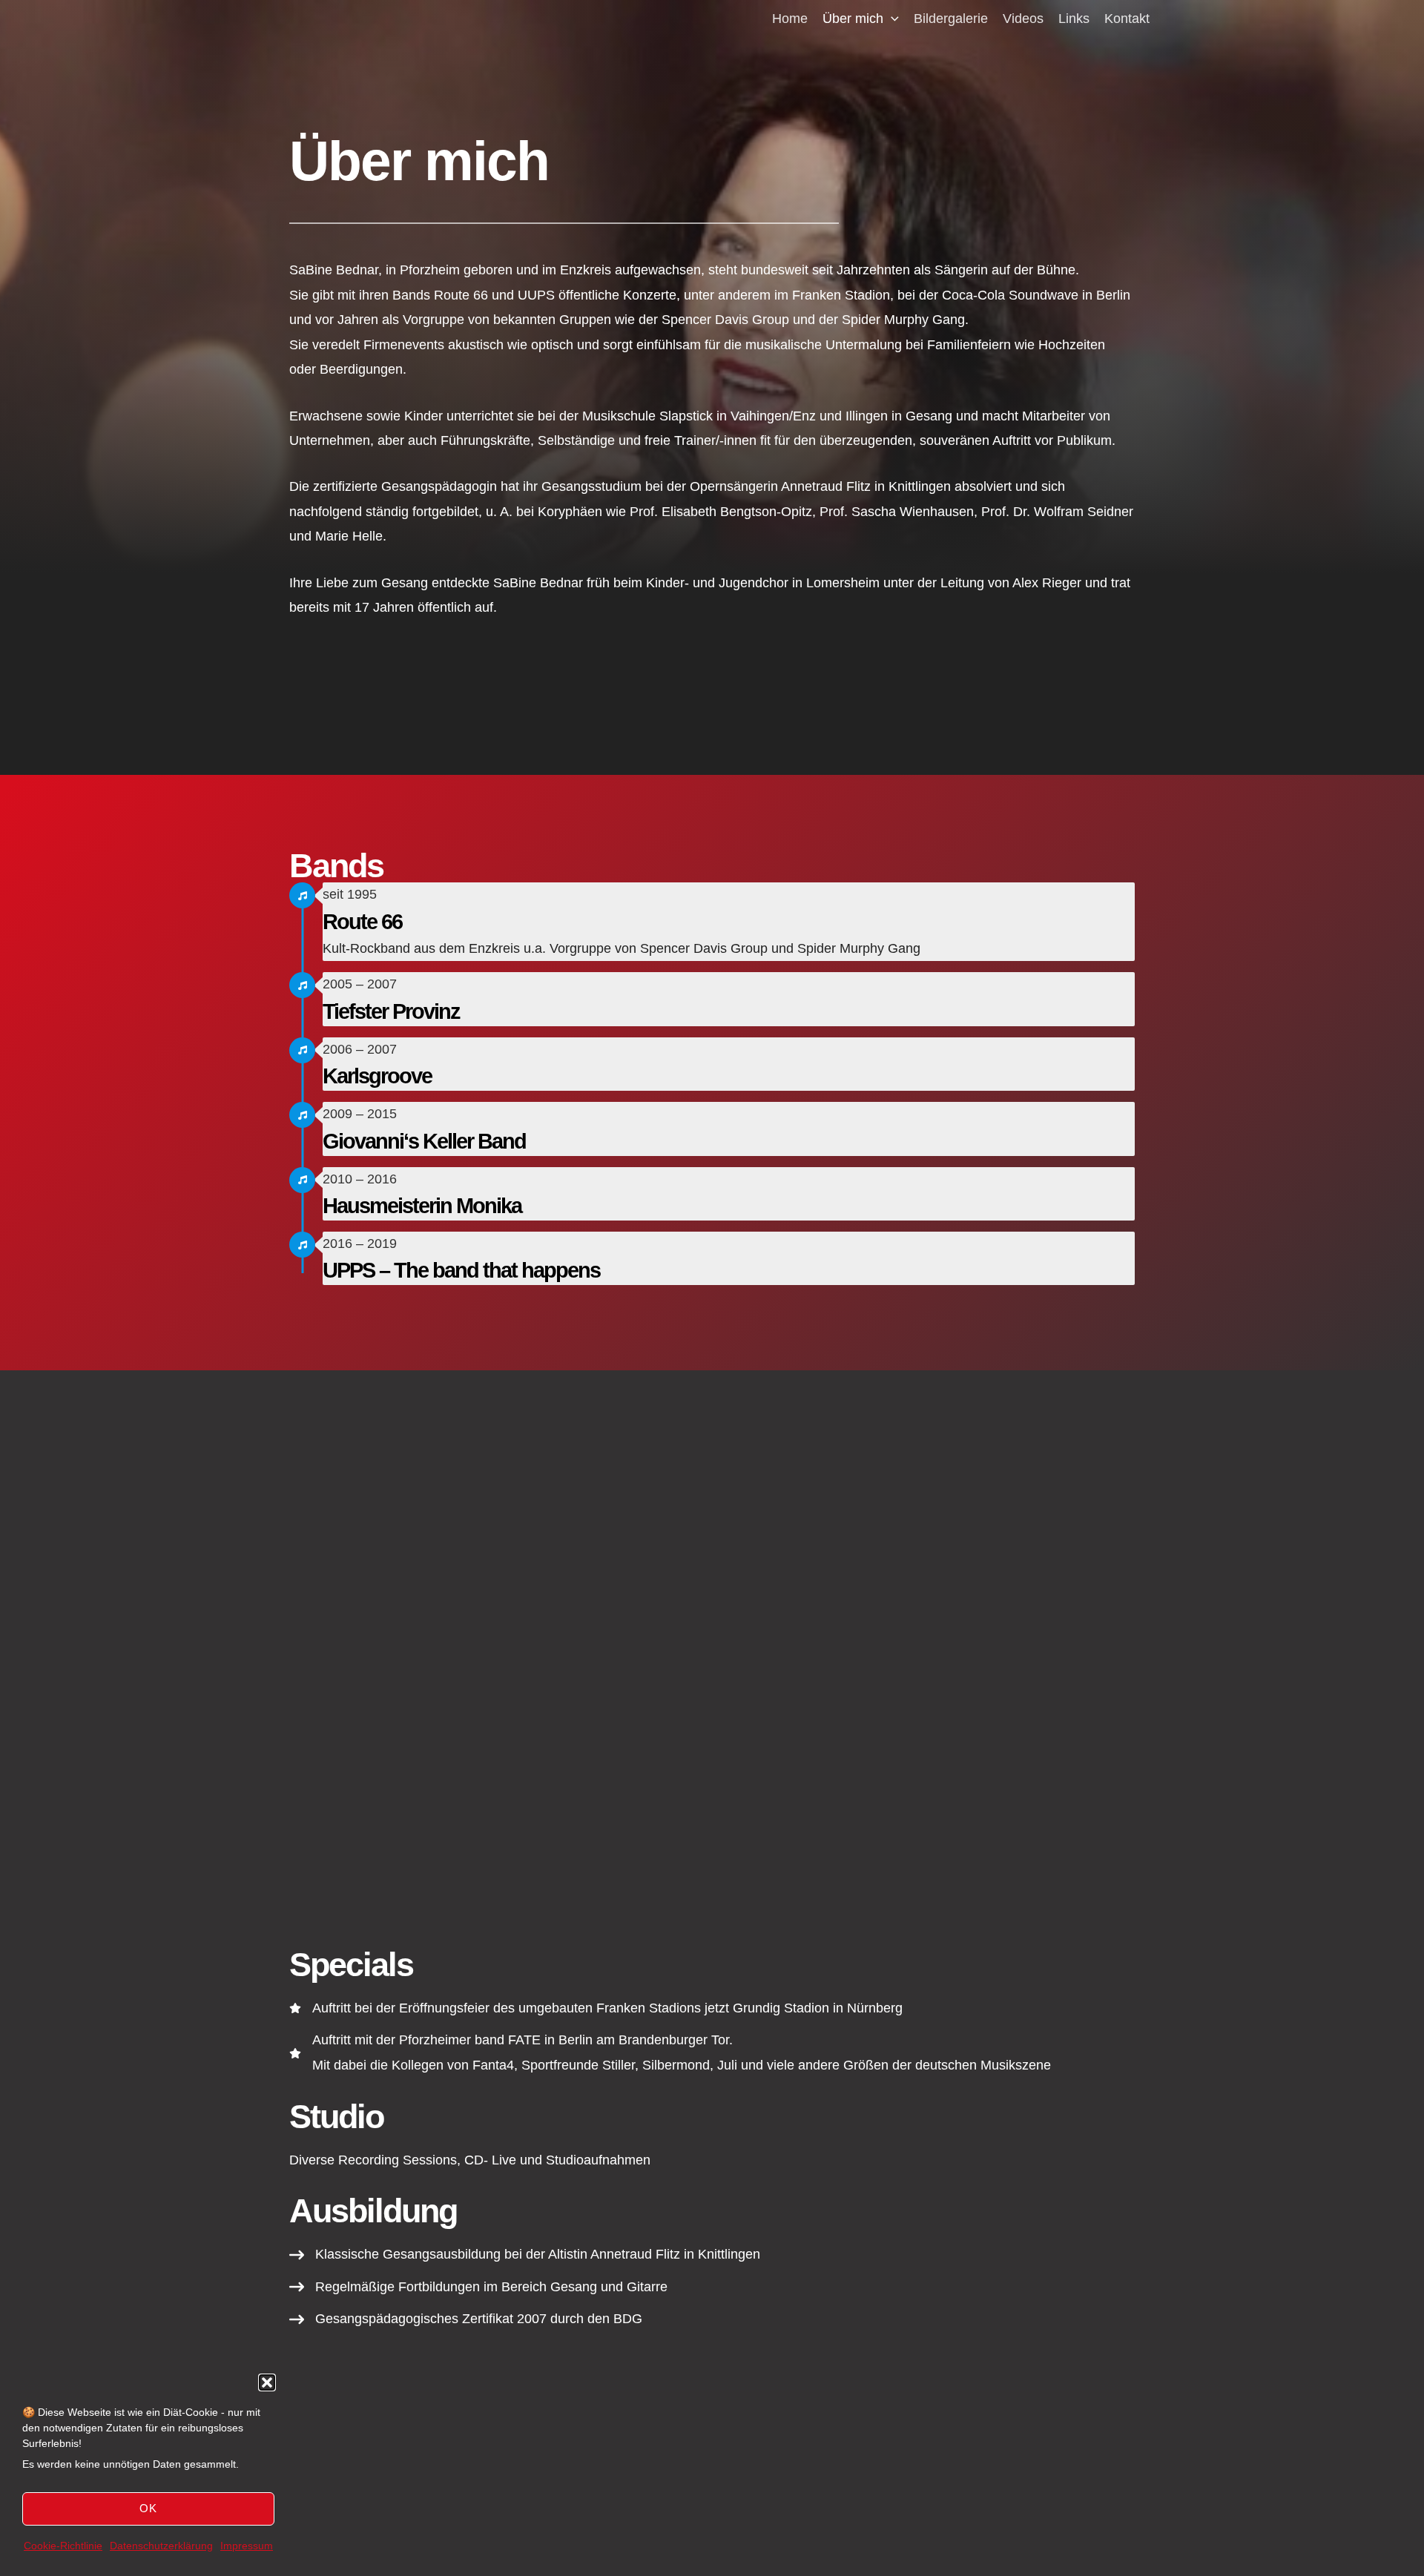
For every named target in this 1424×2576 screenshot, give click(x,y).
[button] (267, 2382)
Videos (1023, 19)
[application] (891, 19)
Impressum (247, 2546)
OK (148, 2508)
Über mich (853, 19)
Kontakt (1127, 19)
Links (1074, 19)
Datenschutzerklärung (161, 2546)
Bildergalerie (951, 19)
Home (790, 19)
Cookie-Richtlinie (63, 2546)
